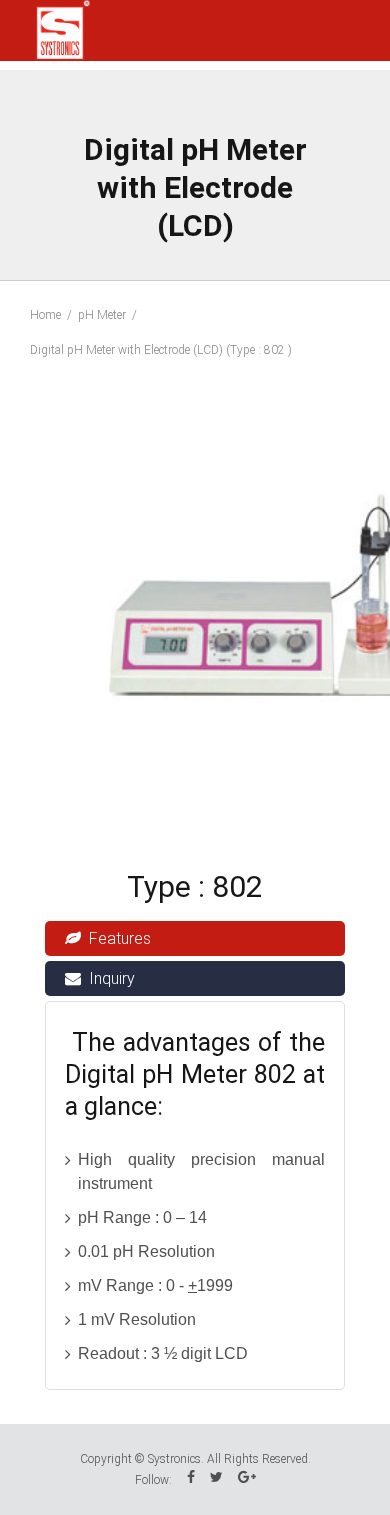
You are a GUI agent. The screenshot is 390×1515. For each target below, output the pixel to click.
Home (45, 315)
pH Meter (102, 315)
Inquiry (112, 978)
